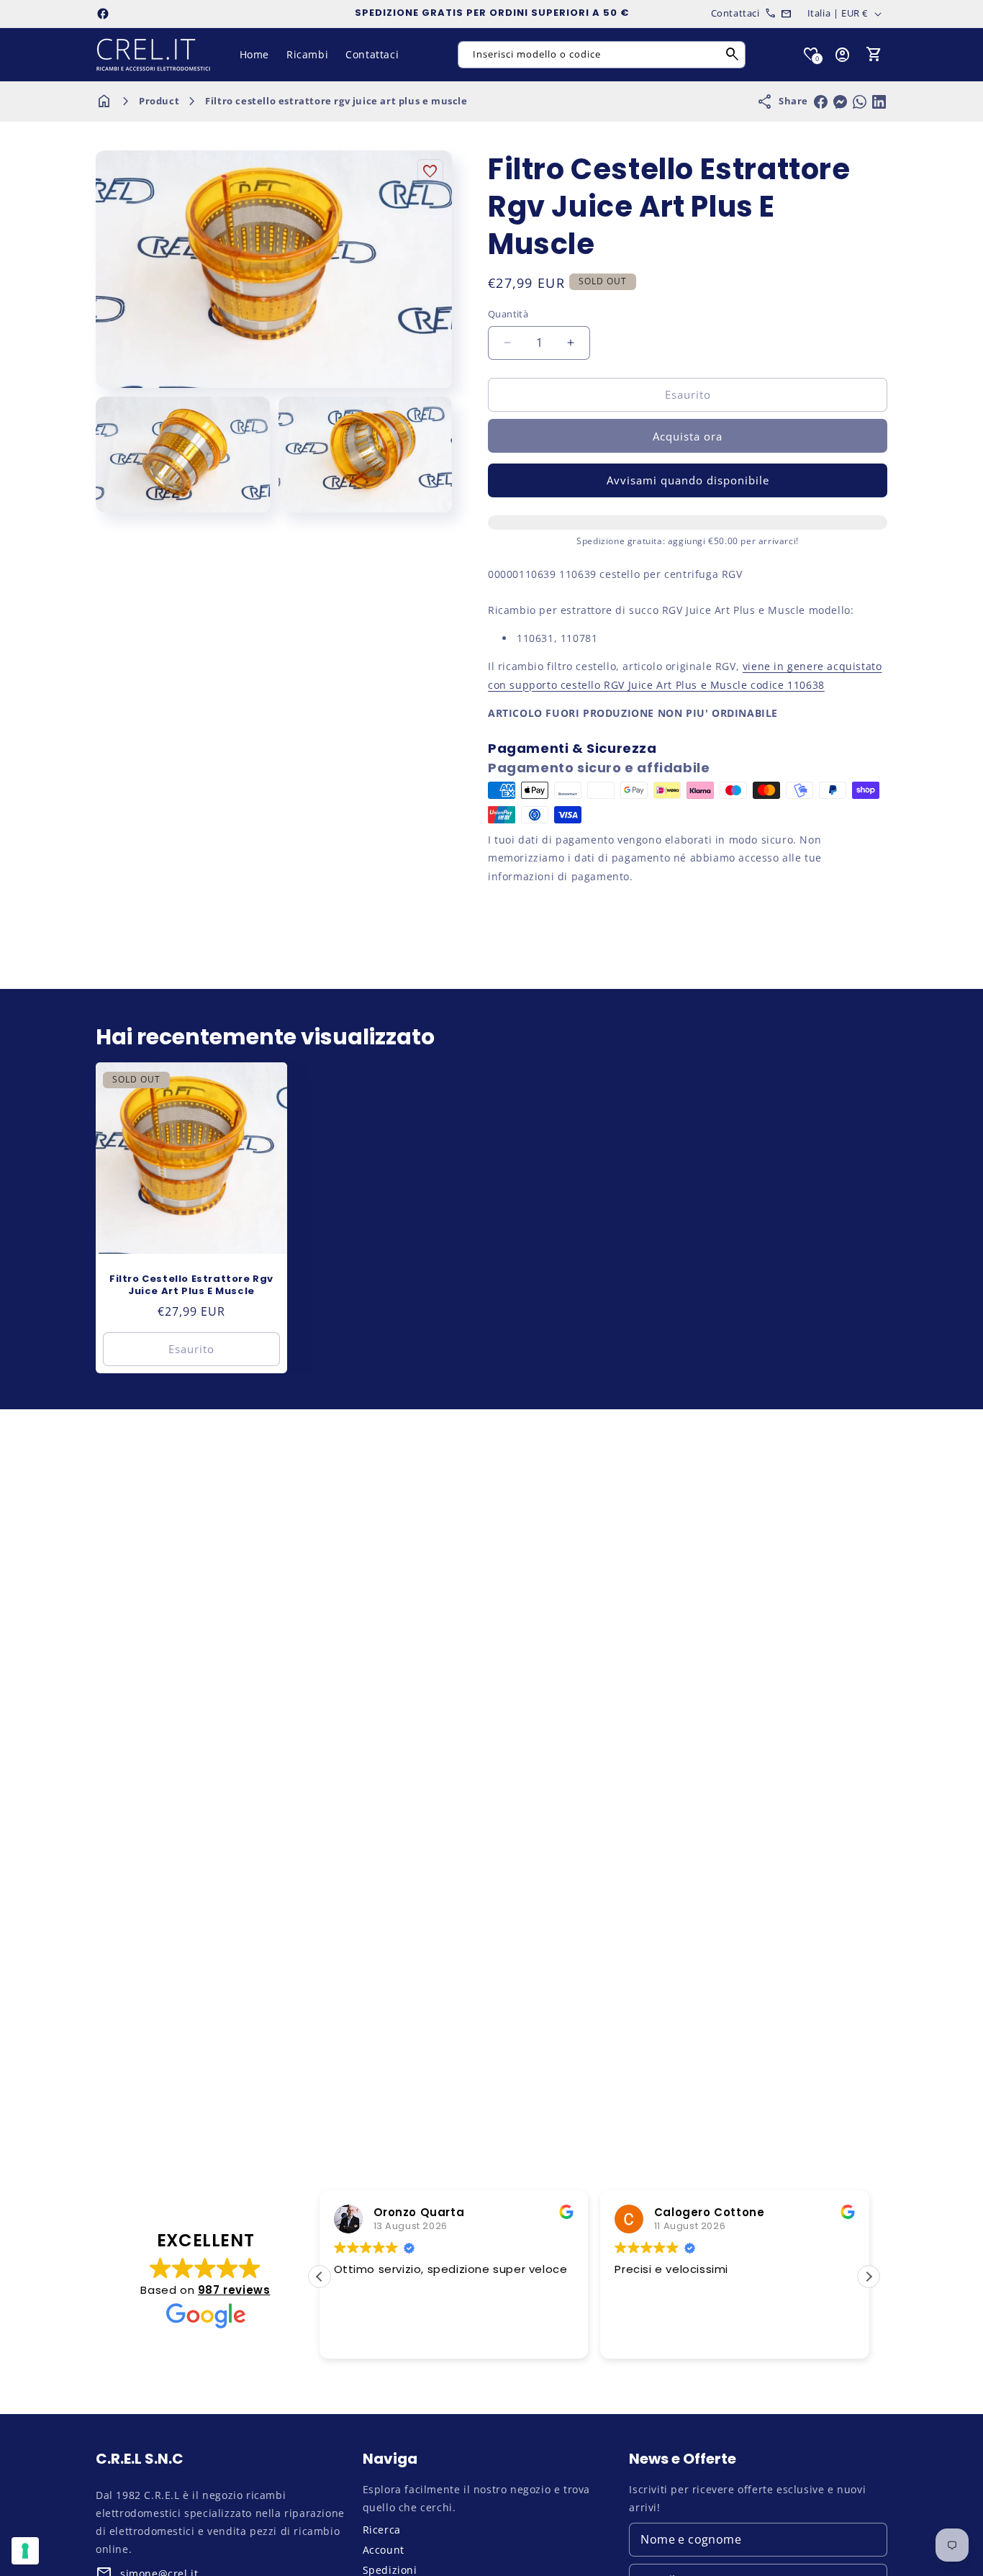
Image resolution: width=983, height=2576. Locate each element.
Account (384, 2550)
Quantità (508, 314)
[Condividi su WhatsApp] (860, 102)
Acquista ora (688, 436)
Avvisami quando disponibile (688, 480)
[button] (874, 55)
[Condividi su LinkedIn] (879, 102)
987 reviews (234, 2290)
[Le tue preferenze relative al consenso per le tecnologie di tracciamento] (25, 2551)
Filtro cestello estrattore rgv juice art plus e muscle (336, 101)
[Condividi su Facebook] (821, 102)
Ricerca (382, 2530)
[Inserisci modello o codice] (733, 55)
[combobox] (602, 55)
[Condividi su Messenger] (840, 102)
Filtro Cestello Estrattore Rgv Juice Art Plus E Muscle (191, 1285)
